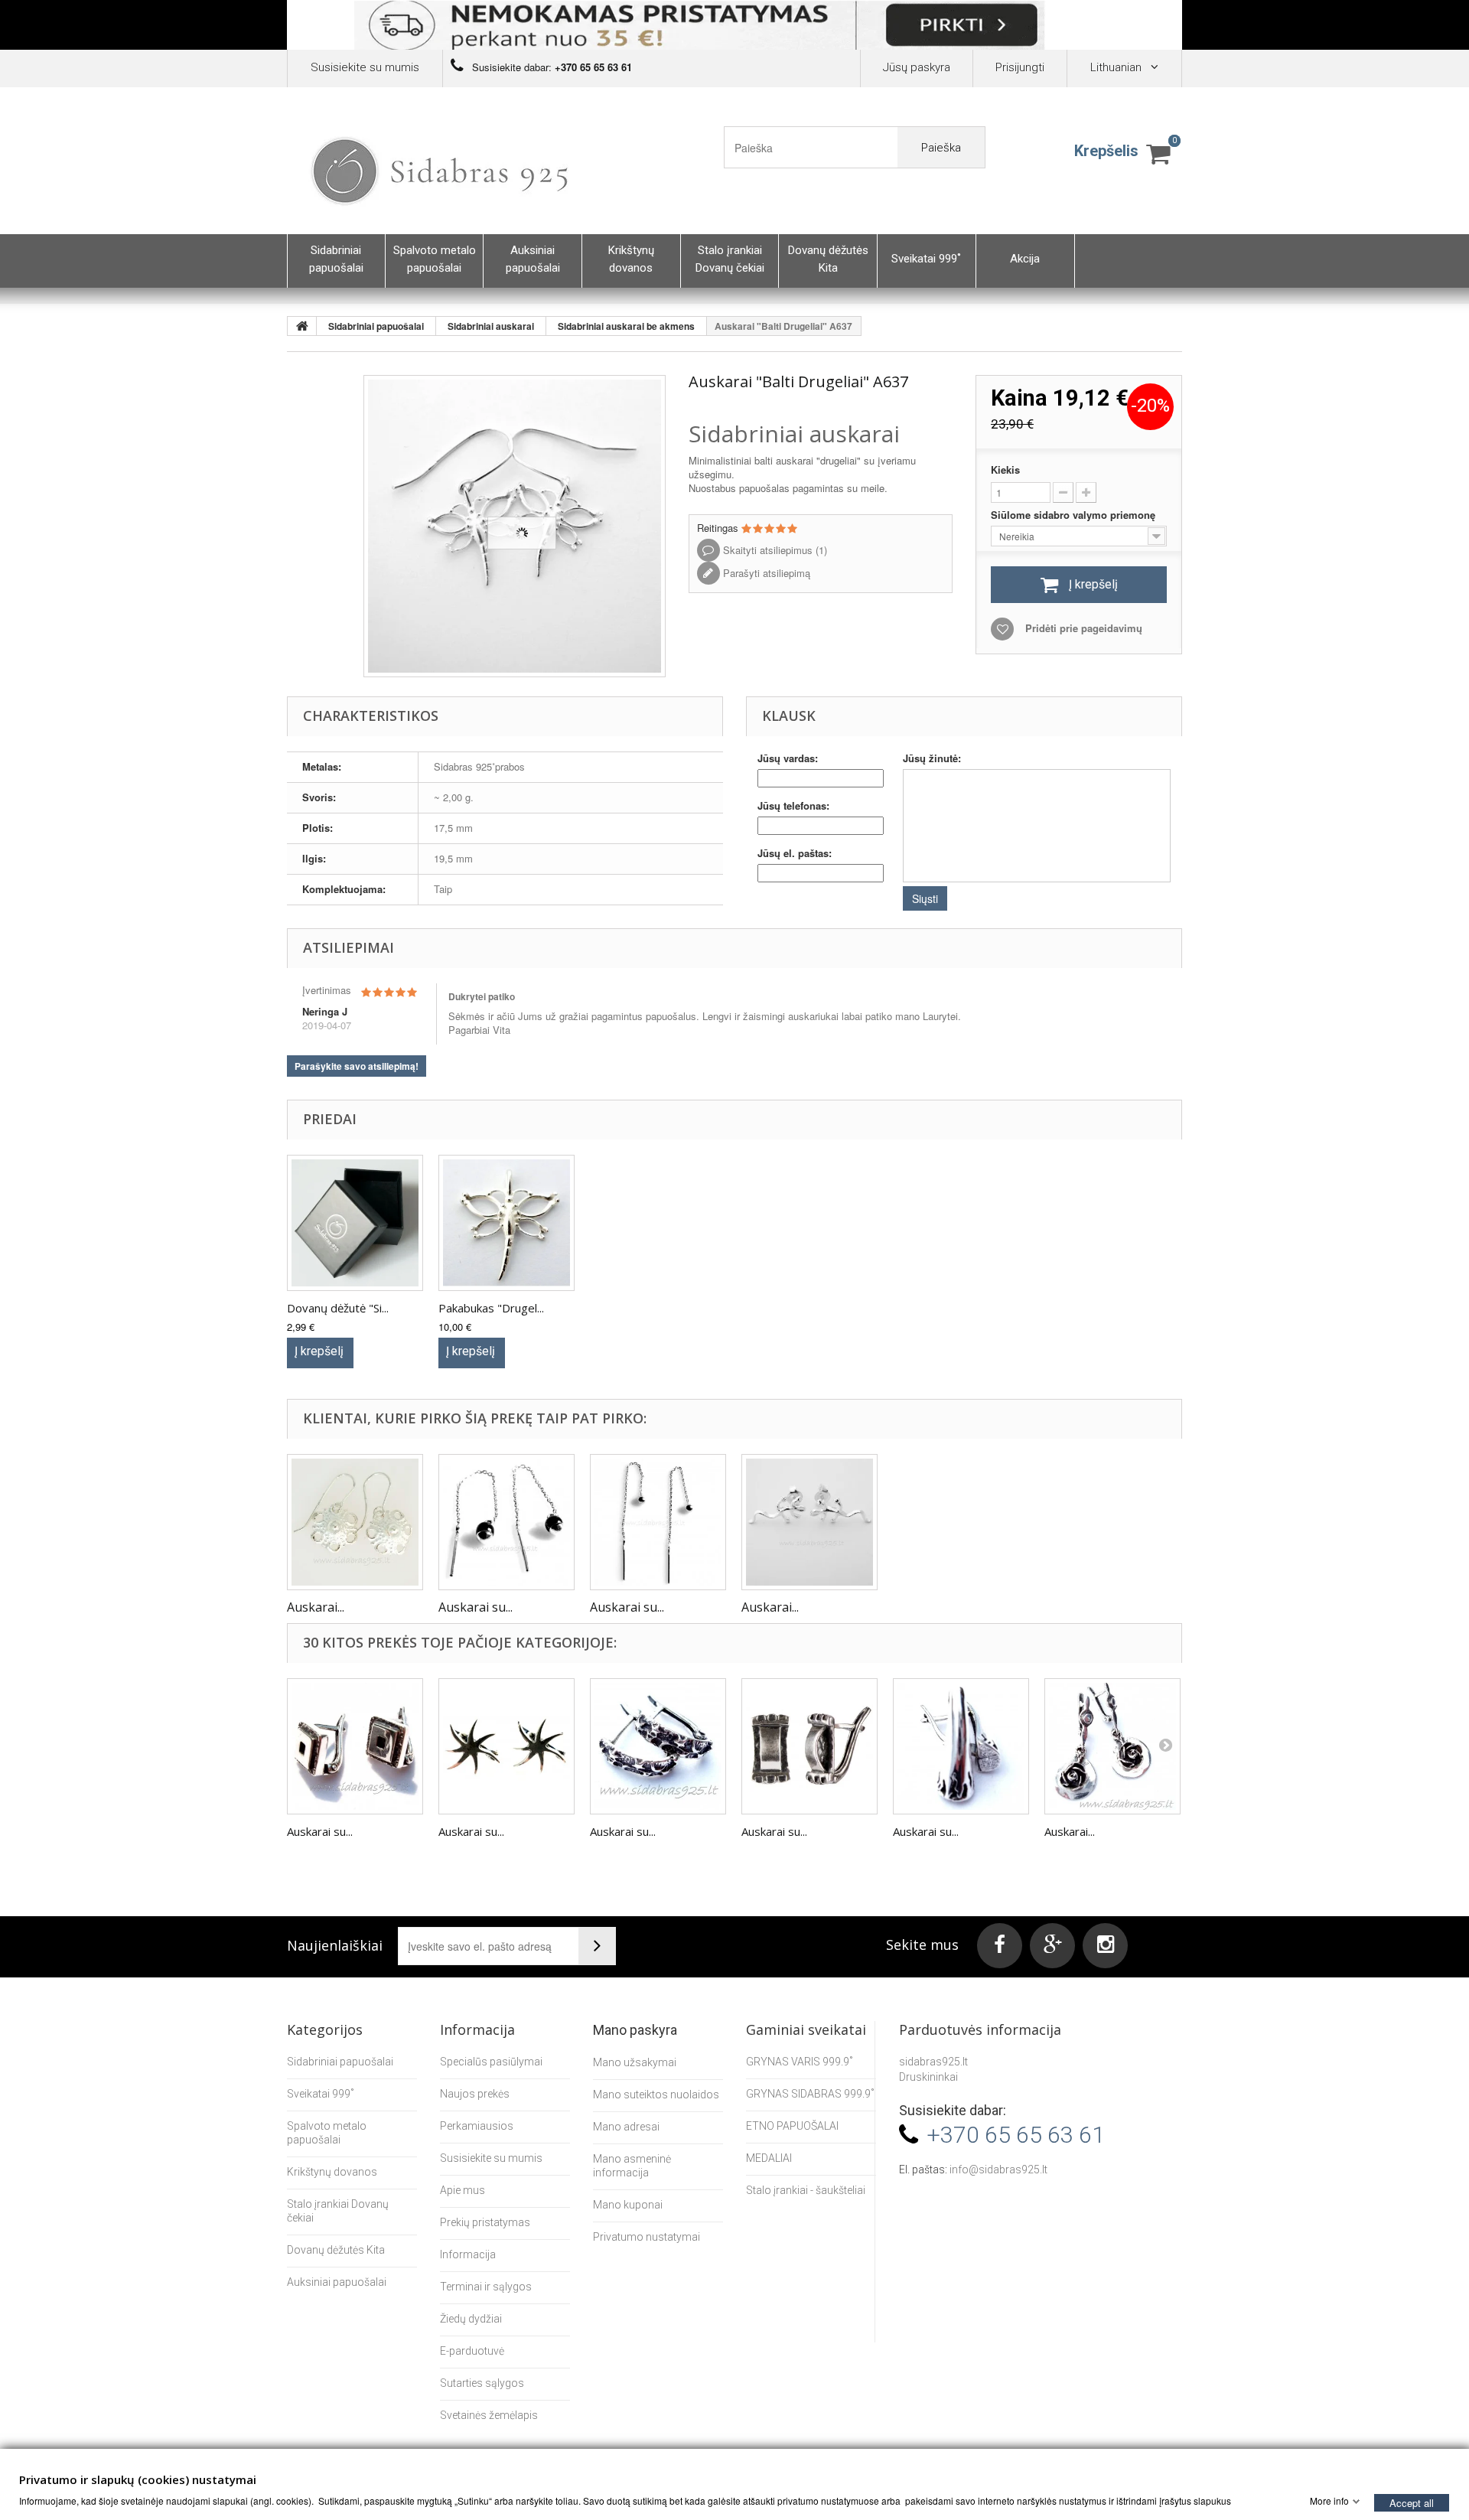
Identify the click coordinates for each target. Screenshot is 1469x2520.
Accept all (1412, 2502)
